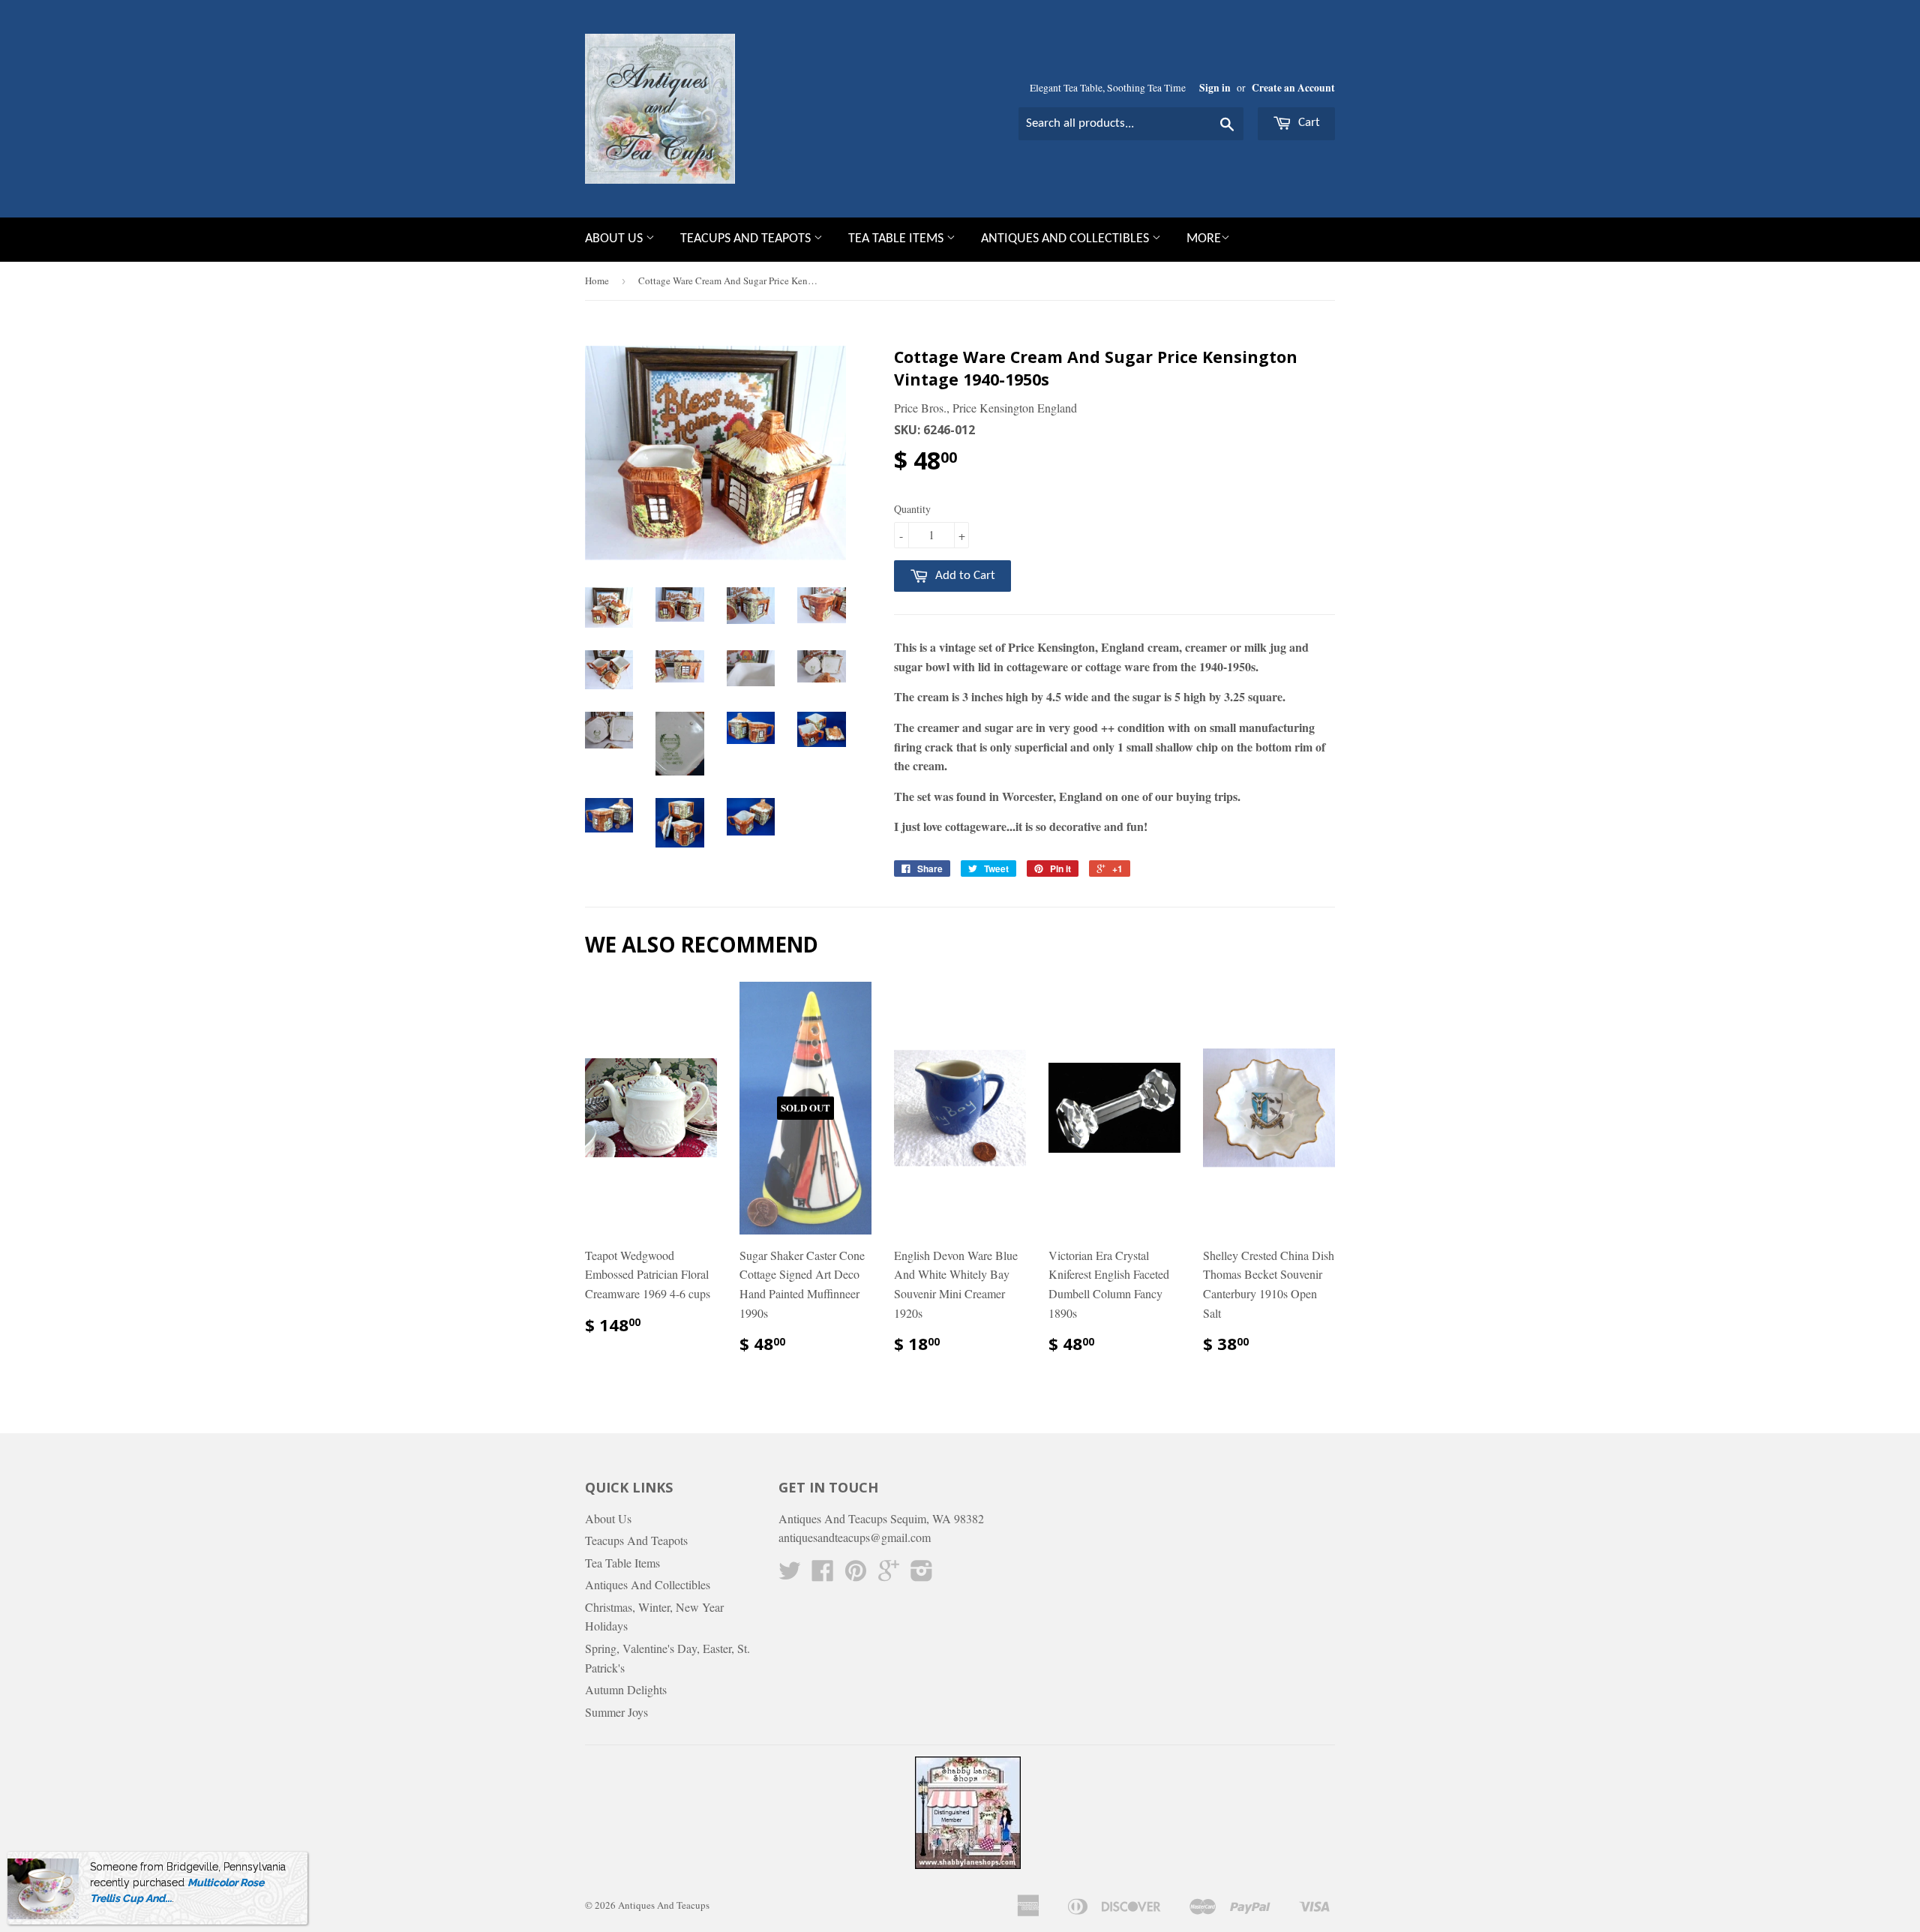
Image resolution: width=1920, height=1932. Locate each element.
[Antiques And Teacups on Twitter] (790, 1575)
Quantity (912, 509)
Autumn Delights (626, 1689)
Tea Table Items (897, 239)
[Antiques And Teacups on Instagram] (922, 1575)
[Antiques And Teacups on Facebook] (823, 1575)
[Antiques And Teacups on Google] (889, 1575)
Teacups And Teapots (747, 239)
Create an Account (1293, 88)
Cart (1308, 123)
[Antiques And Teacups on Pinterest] (856, 1575)
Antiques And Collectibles (1066, 239)
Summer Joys (616, 1712)
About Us (615, 239)
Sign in (1215, 88)
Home (597, 280)
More (1204, 239)
